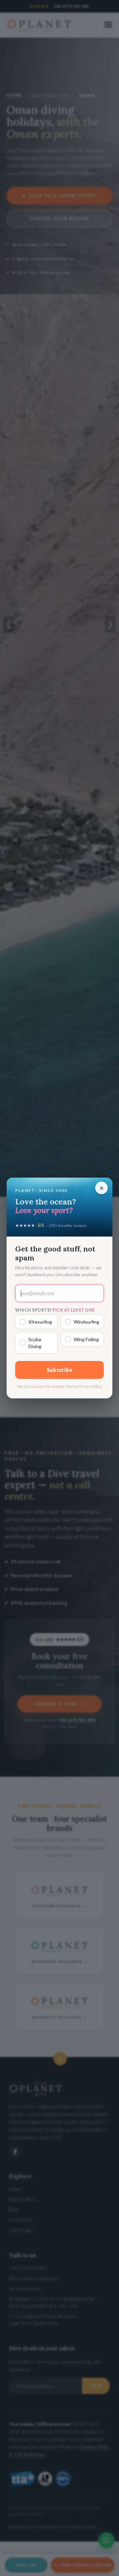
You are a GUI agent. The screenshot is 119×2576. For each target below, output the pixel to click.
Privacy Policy (90, 1386)
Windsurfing (86, 1322)
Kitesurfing (40, 1322)
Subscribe (60, 1370)
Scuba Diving (35, 1343)
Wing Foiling (86, 1339)
